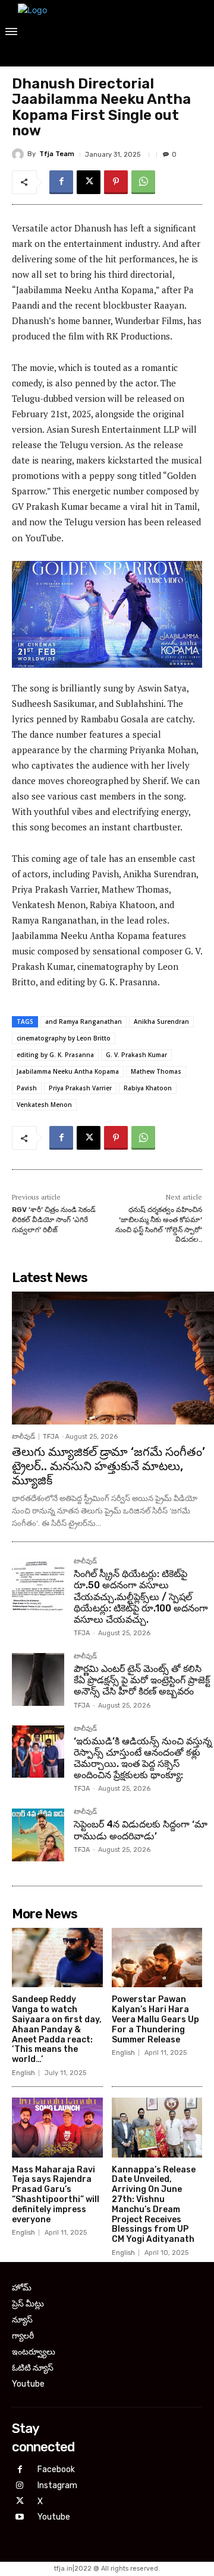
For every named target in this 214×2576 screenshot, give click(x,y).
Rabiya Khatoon (148, 1088)
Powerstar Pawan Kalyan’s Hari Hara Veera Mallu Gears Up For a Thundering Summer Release (155, 2019)
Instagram (57, 2485)
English (23, 2073)
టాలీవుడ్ (23, 1437)
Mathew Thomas (156, 1071)
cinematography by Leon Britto (64, 1038)
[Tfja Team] (20, 154)
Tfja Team (57, 154)
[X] (89, 182)
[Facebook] (61, 182)
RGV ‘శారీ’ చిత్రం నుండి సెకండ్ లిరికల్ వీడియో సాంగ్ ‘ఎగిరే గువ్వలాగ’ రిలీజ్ (54, 1219)
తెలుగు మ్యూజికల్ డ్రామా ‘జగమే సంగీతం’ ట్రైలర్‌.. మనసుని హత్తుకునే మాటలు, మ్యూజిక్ (108, 1466)
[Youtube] (20, 2518)
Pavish (27, 1088)
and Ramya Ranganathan (84, 1021)
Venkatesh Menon (44, 1105)
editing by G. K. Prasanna (55, 1055)
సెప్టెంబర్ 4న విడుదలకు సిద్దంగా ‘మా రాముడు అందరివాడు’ (141, 1830)
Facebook (56, 2469)
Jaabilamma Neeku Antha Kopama (68, 1071)
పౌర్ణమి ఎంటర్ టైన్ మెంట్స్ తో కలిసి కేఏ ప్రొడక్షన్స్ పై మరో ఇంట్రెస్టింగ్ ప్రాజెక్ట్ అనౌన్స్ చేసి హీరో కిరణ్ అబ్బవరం (142, 1680)
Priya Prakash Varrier (80, 1088)
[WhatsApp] (143, 182)
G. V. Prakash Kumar (136, 1055)
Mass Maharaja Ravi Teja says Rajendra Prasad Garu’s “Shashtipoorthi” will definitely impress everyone (56, 2195)
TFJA (51, 1437)
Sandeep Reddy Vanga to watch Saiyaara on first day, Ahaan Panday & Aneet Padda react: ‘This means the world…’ (57, 2029)
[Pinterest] (116, 182)
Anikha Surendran (161, 1021)
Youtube (54, 2517)
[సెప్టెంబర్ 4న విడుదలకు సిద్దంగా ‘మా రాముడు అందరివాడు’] (38, 1835)
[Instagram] (20, 2486)
